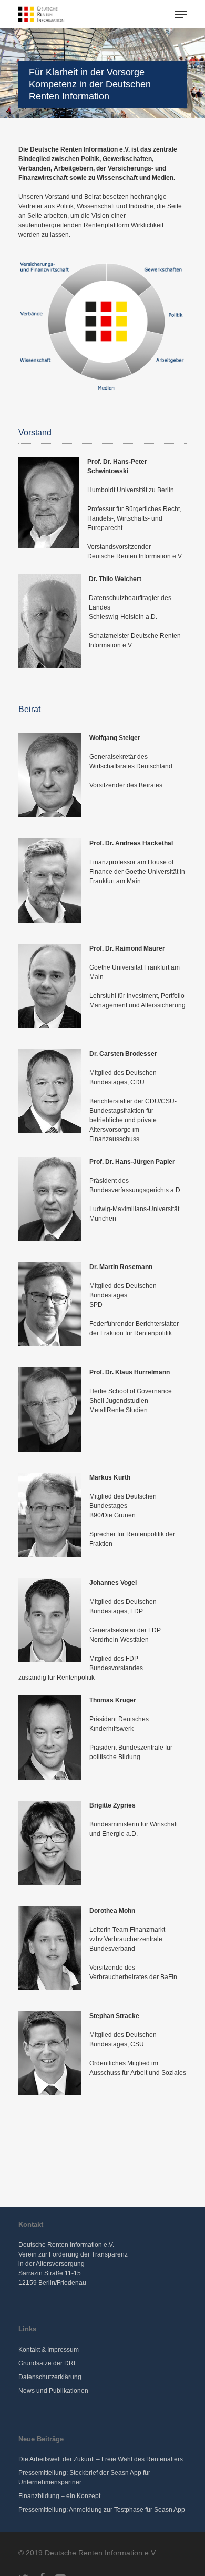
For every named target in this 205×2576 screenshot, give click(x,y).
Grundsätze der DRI (47, 2363)
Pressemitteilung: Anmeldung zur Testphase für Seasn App (102, 2510)
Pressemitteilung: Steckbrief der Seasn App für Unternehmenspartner (84, 2478)
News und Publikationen (53, 2391)
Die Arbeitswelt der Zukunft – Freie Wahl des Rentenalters (101, 2459)
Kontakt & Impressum (49, 2350)
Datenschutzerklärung (50, 2377)
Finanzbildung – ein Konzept (59, 2496)
